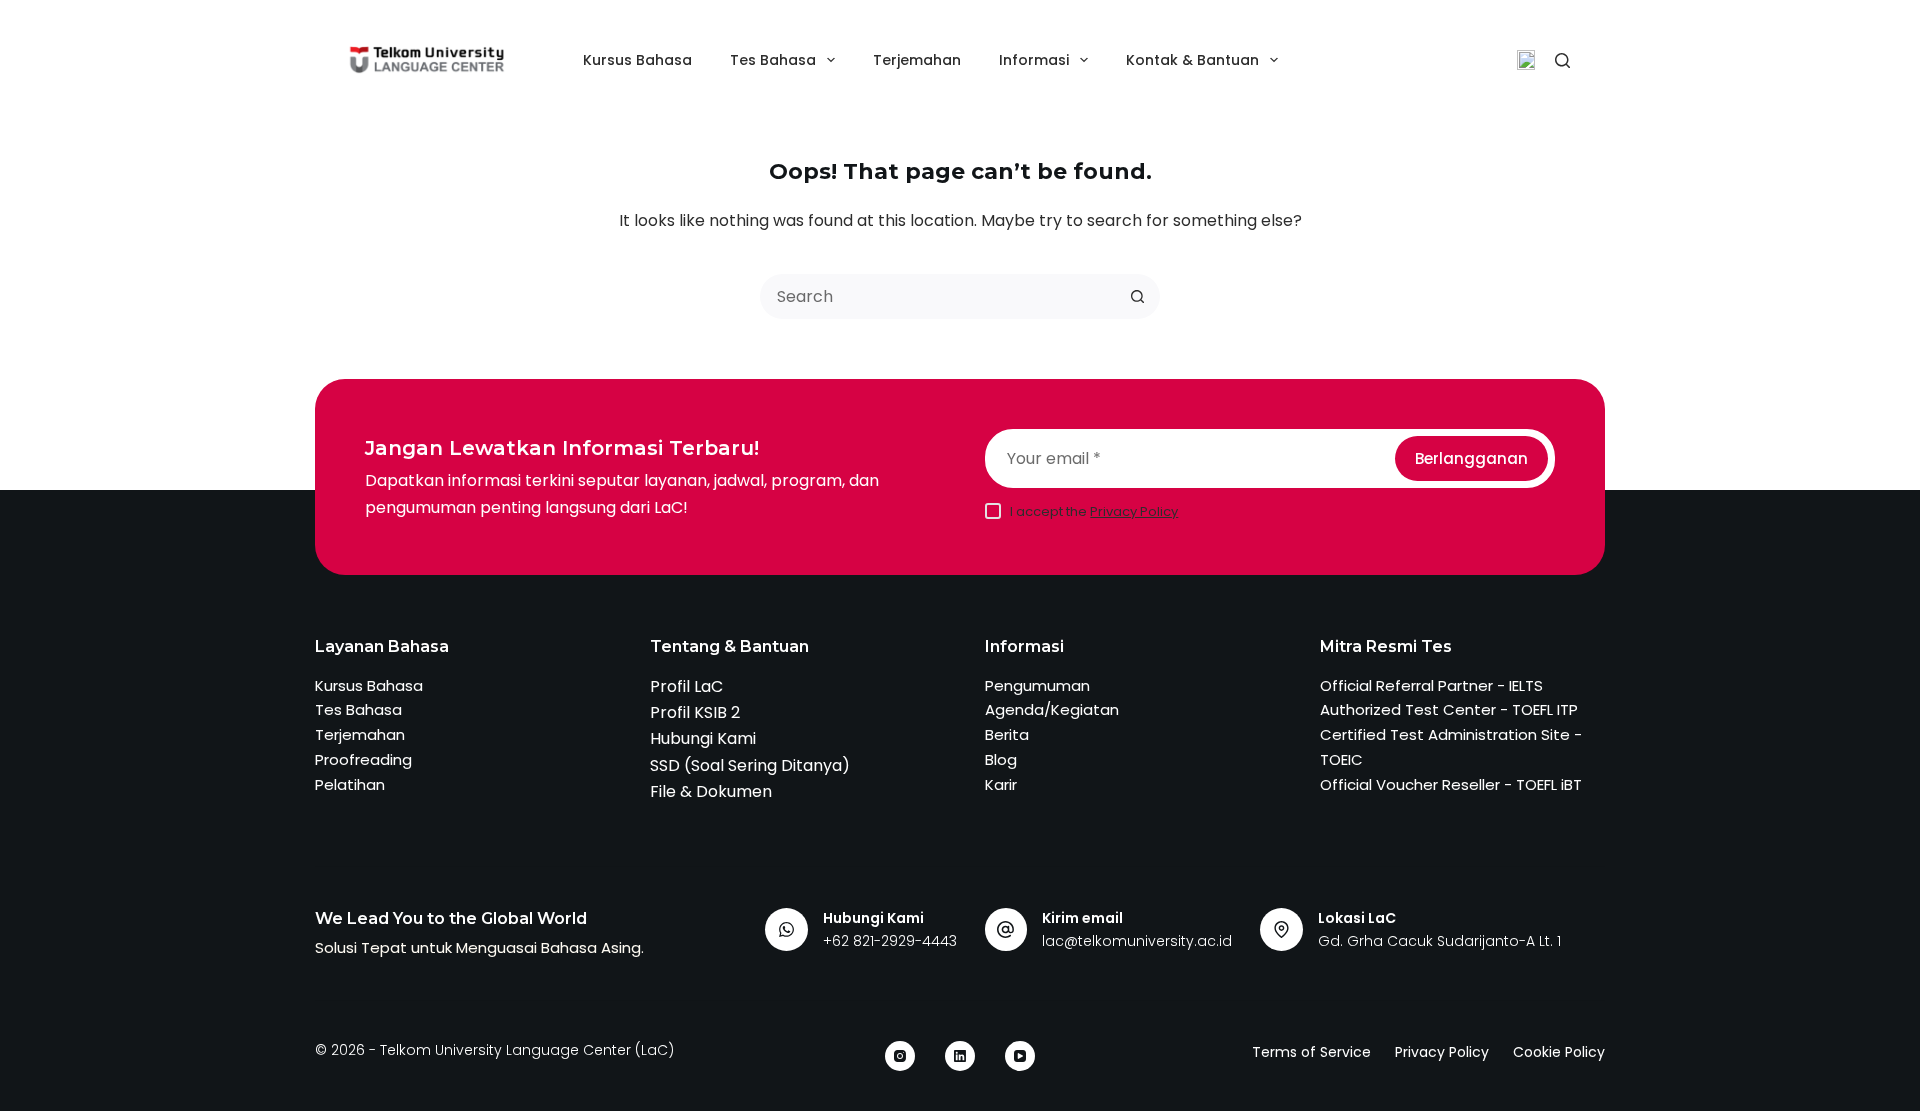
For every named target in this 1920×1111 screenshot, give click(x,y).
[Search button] (1137, 296)
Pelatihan (350, 784)
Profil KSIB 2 (695, 712)
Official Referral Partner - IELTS (1431, 685)
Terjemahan (917, 60)
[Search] (1562, 60)
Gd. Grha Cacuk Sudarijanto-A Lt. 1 (1439, 941)
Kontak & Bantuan (1192, 60)
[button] (1526, 60)
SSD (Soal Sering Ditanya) (750, 765)
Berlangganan (1471, 458)
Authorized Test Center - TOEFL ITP (1449, 709)
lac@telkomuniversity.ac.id (1137, 941)
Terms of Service (1311, 1052)
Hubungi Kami (703, 738)
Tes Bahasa (773, 60)
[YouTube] (1020, 1056)
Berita (1007, 734)
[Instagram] (900, 1056)
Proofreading (363, 759)
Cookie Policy (1559, 1052)
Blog (1001, 759)
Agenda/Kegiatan (1052, 709)
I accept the (1094, 511)
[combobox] (939, 296)
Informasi (1034, 60)
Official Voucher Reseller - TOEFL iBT (1451, 784)
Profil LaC (686, 686)
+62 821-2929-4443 (890, 941)
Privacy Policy (1134, 511)
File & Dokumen (711, 791)
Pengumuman (1037, 685)
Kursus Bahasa (637, 60)
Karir (1001, 784)
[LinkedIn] (960, 1056)
